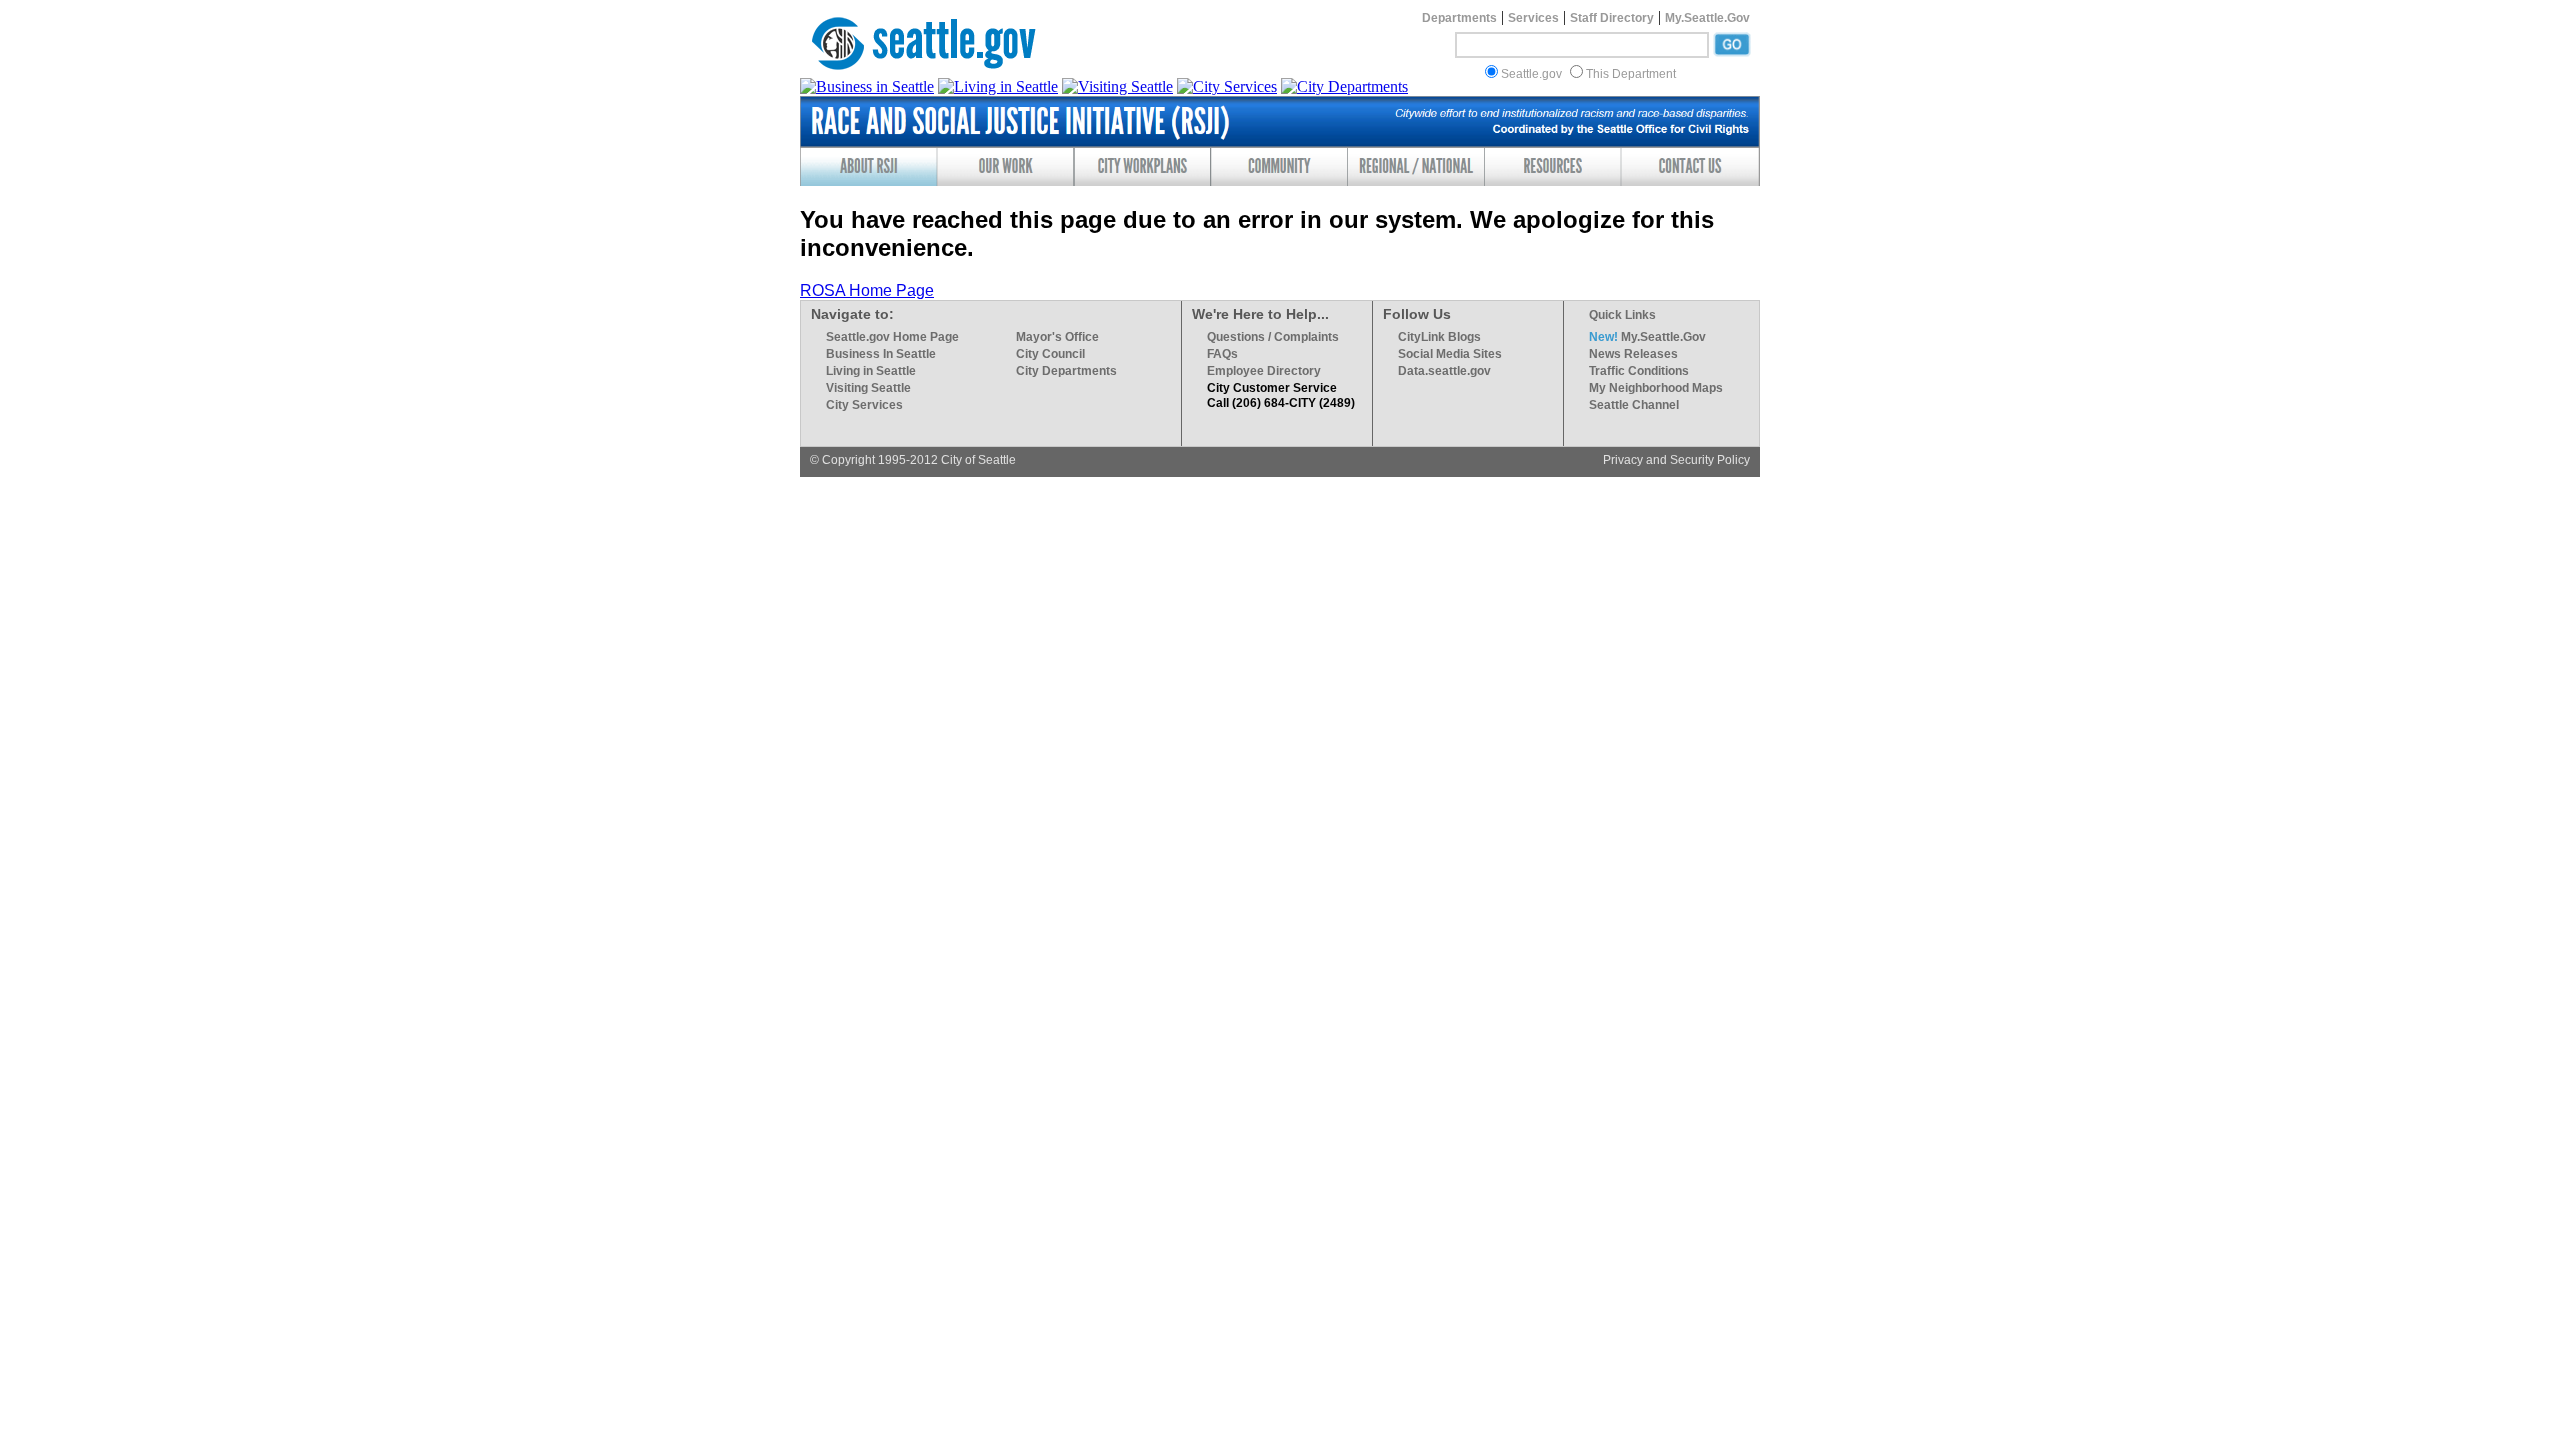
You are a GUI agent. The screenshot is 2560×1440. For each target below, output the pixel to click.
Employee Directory (1264, 371)
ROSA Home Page (867, 290)
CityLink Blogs (1439, 337)
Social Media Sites (1450, 354)
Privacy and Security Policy (1676, 460)
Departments (1459, 18)
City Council (1050, 354)
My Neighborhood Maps (1656, 388)
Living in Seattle (871, 371)
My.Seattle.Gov (1707, 18)
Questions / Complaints (1273, 337)
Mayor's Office (1057, 337)
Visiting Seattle (868, 388)
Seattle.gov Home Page (892, 337)
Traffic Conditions (1639, 371)
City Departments (1066, 371)
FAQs (1222, 354)
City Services (864, 405)
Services (1533, 18)
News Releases (1633, 354)
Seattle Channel (1634, 405)
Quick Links (1622, 315)
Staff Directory (1612, 18)
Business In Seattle (881, 354)
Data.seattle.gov (1444, 371)
